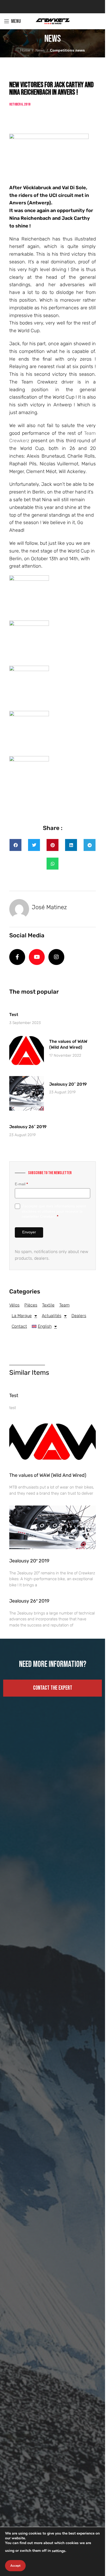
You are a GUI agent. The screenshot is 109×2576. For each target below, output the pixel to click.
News (40, 50)
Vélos (14, 1305)
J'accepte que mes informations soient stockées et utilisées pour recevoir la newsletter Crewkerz (54, 1211)
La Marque (22, 1316)
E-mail (21, 1184)
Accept (15, 2566)
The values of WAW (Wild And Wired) (48, 1475)
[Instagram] (56, 957)
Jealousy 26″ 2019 (28, 1127)
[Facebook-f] (17, 957)
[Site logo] (53, 21)
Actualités (52, 1316)
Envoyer (29, 1232)
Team (64, 1305)
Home (25, 50)
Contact (19, 1326)
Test (14, 1015)
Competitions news (67, 50)
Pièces (31, 1305)
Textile (48, 1305)
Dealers (79, 1316)
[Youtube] (37, 957)
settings (59, 2551)
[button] (15, 845)
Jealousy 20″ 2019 (68, 1084)
